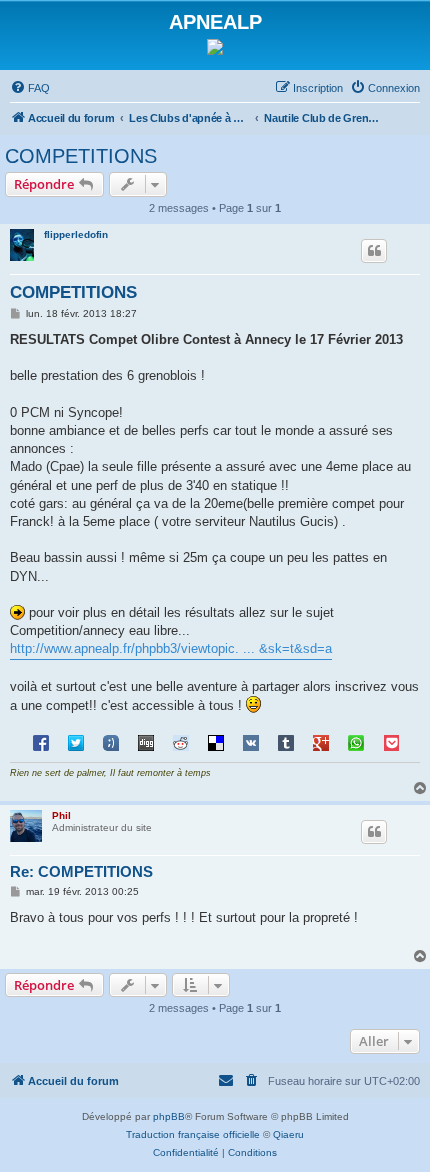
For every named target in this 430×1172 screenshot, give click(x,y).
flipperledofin (76, 234)
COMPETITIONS (81, 156)
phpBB (169, 1116)
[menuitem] (30, 88)
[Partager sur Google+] (321, 742)
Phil (61, 815)
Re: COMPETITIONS (81, 871)
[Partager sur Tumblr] (286, 742)
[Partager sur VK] (251, 742)
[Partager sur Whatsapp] (356, 742)
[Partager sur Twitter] (76, 742)
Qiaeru (288, 1134)
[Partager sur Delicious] (216, 742)
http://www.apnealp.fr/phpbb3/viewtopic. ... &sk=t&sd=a (171, 648)
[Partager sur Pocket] (391, 742)
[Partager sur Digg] (146, 742)
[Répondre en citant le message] (374, 251)
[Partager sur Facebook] (41, 742)
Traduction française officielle (193, 1134)
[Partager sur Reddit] (181, 742)
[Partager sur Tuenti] (111, 742)
